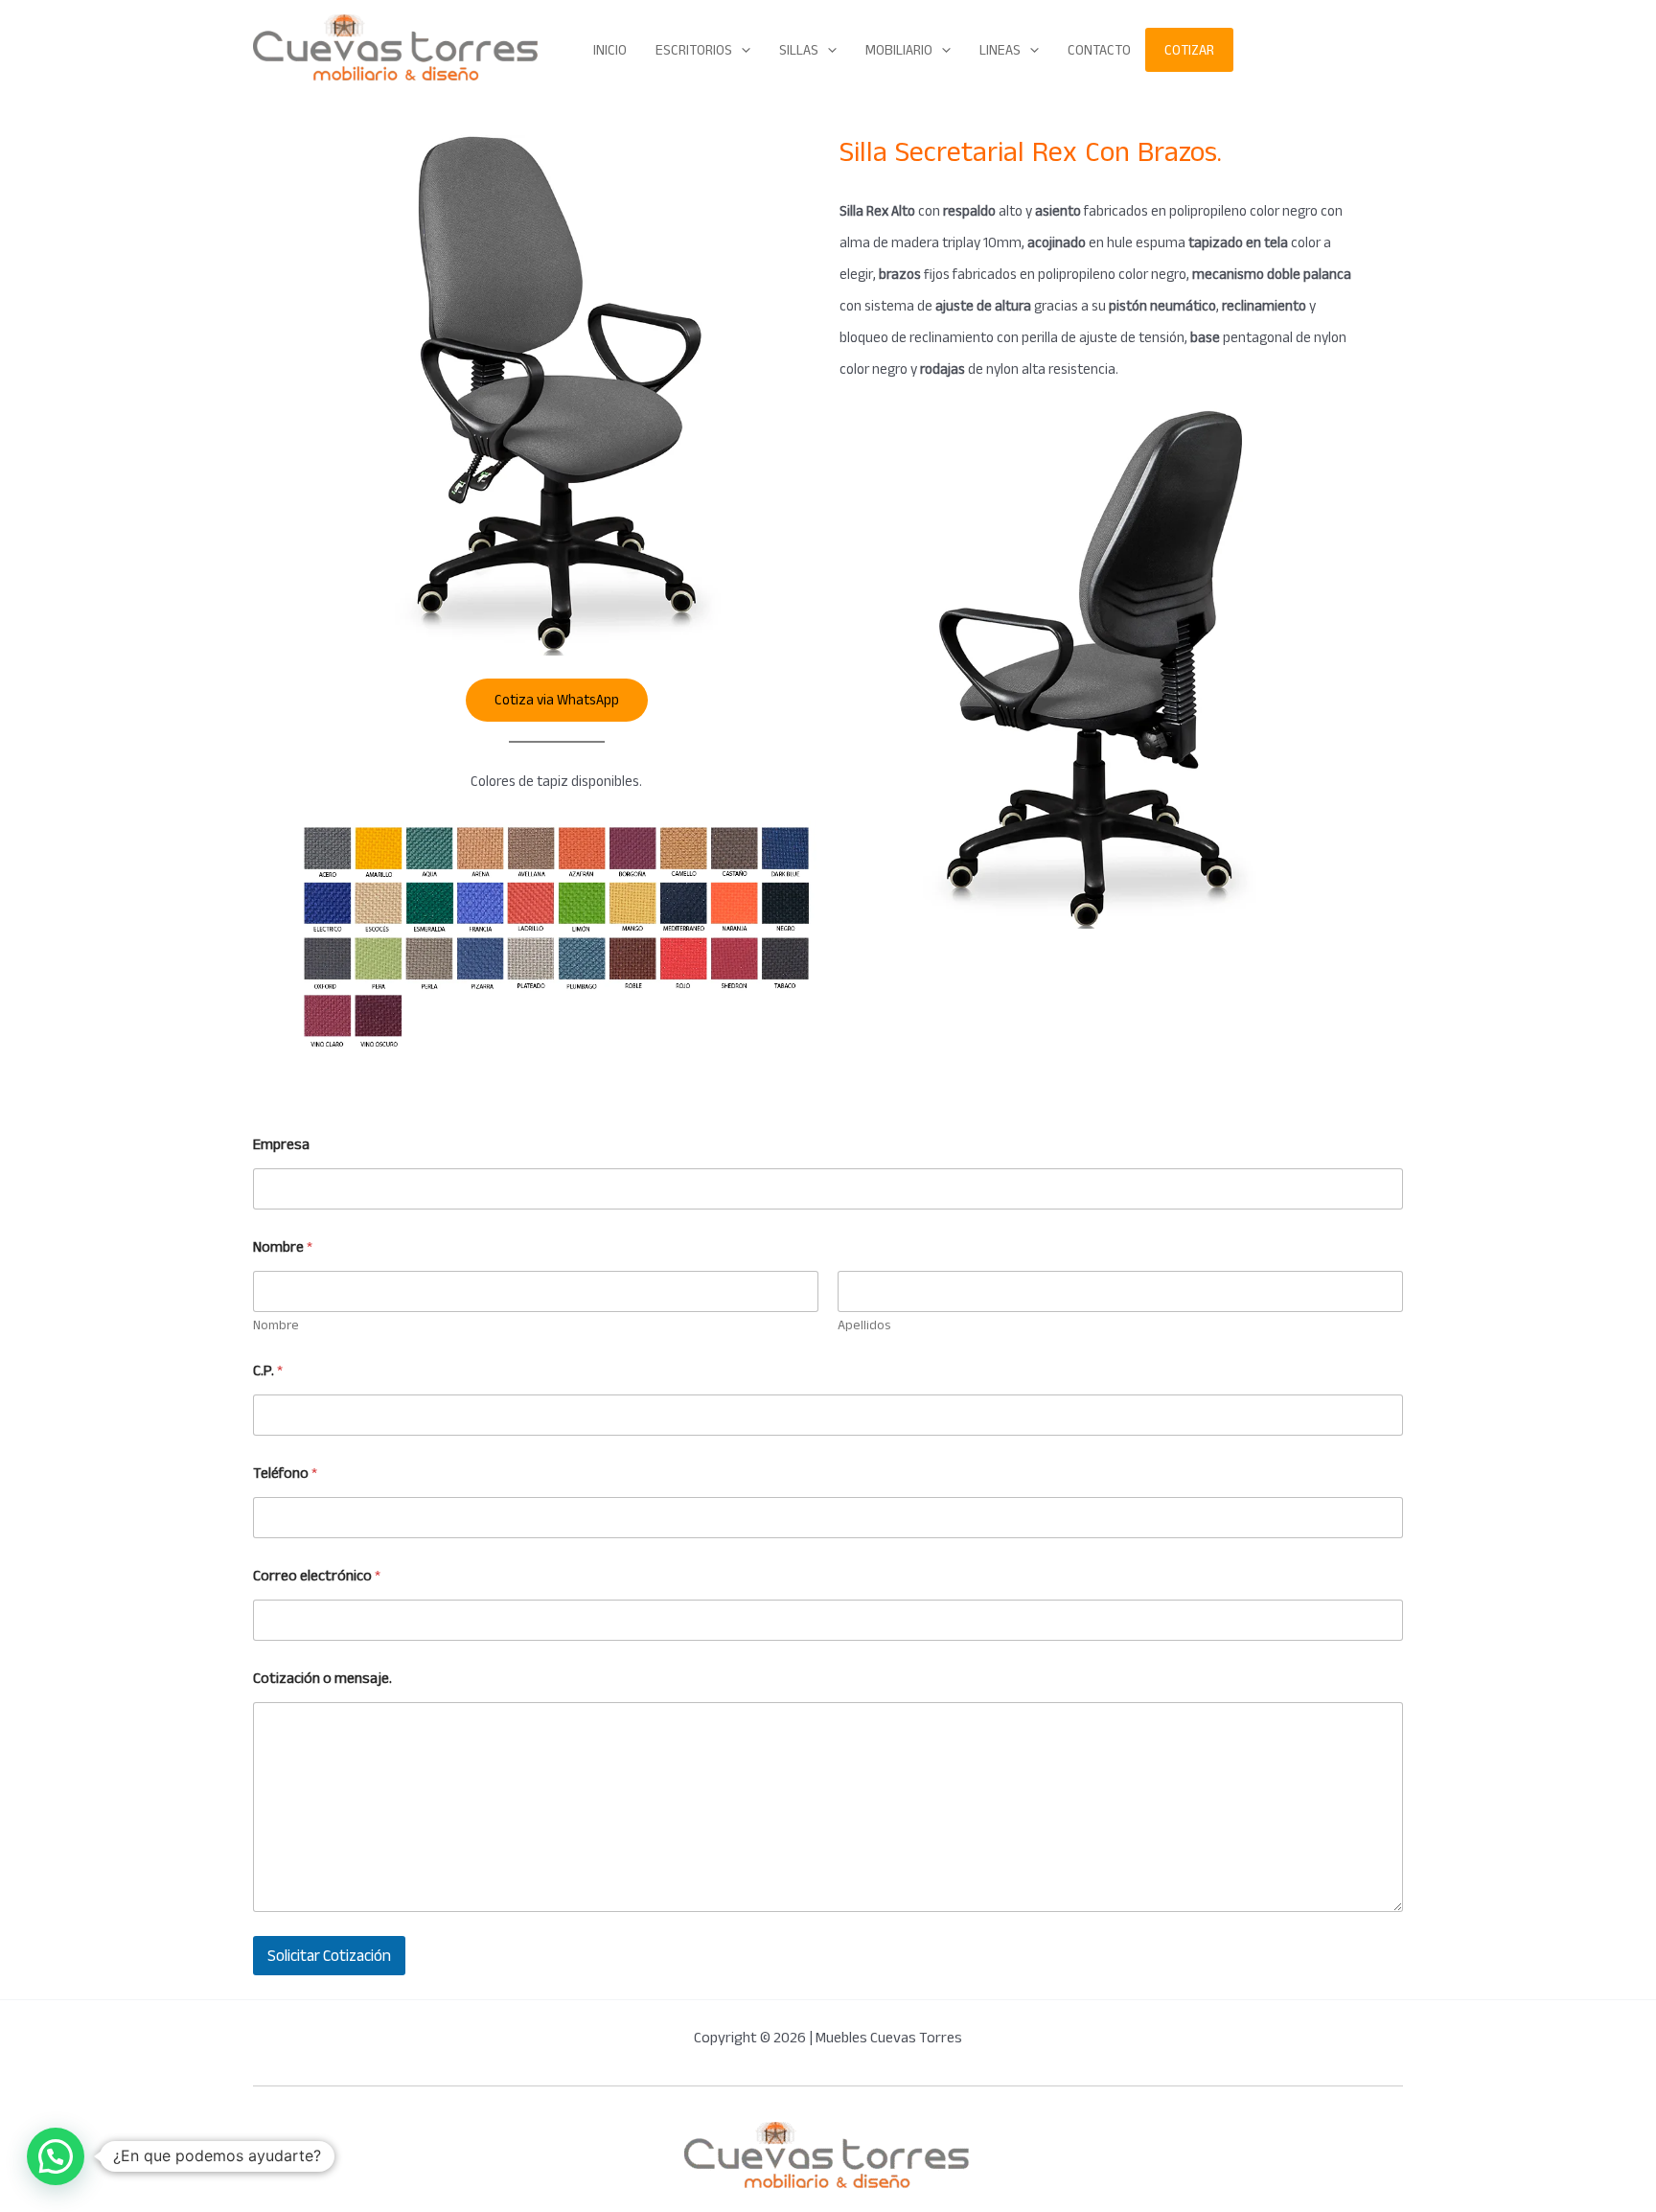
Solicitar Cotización (329, 1956)
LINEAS (1000, 50)
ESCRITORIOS (694, 50)
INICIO (610, 50)
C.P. (268, 1371)
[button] (741, 50)
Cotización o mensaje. (322, 1679)
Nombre (276, 1325)
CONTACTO (1099, 50)
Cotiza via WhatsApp (557, 700)
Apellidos (864, 1325)
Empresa (281, 1145)
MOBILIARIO (899, 50)
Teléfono (285, 1474)
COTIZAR (1189, 50)
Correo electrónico (317, 1576)
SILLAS (799, 50)
